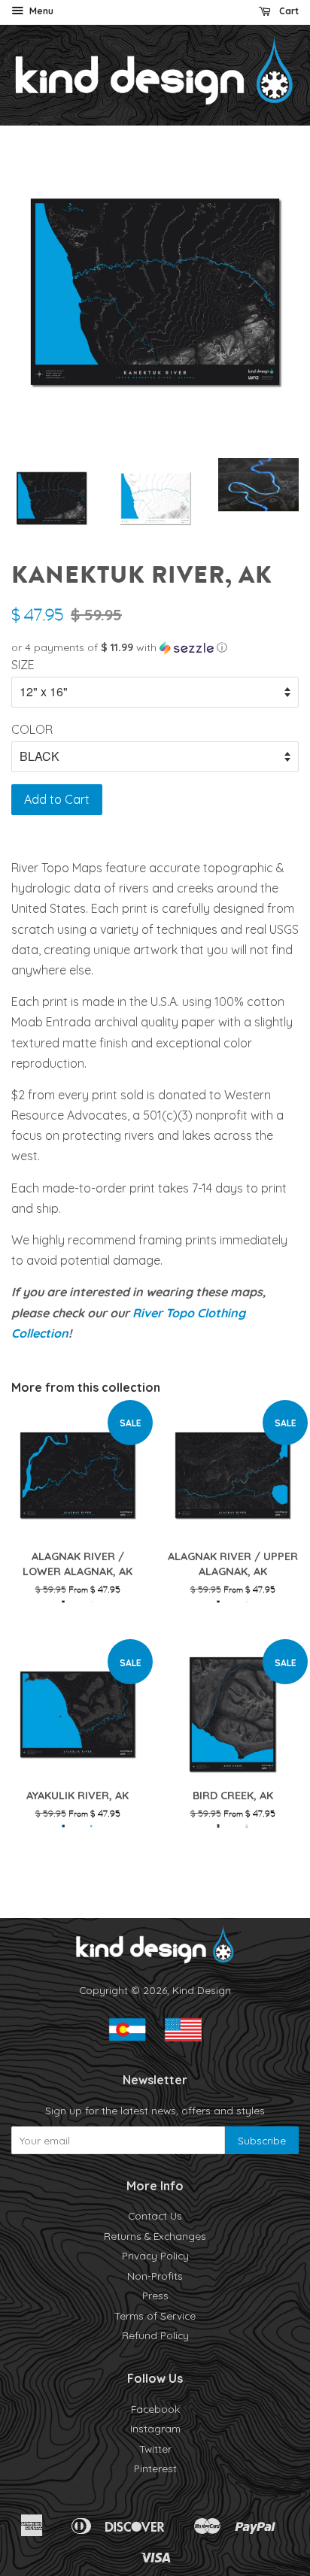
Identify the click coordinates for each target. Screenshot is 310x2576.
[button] (155, 648)
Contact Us (155, 2215)
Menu (40, 11)
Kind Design (202, 1990)
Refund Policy (155, 2335)
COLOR (32, 729)
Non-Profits (155, 2276)
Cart (288, 11)
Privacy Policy (155, 2255)
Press (155, 2295)
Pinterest (155, 2468)
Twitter (155, 2449)
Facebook (155, 2409)
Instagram (155, 2428)
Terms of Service (155, 2315)
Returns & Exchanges (155, 2236)
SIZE (23, 665)
